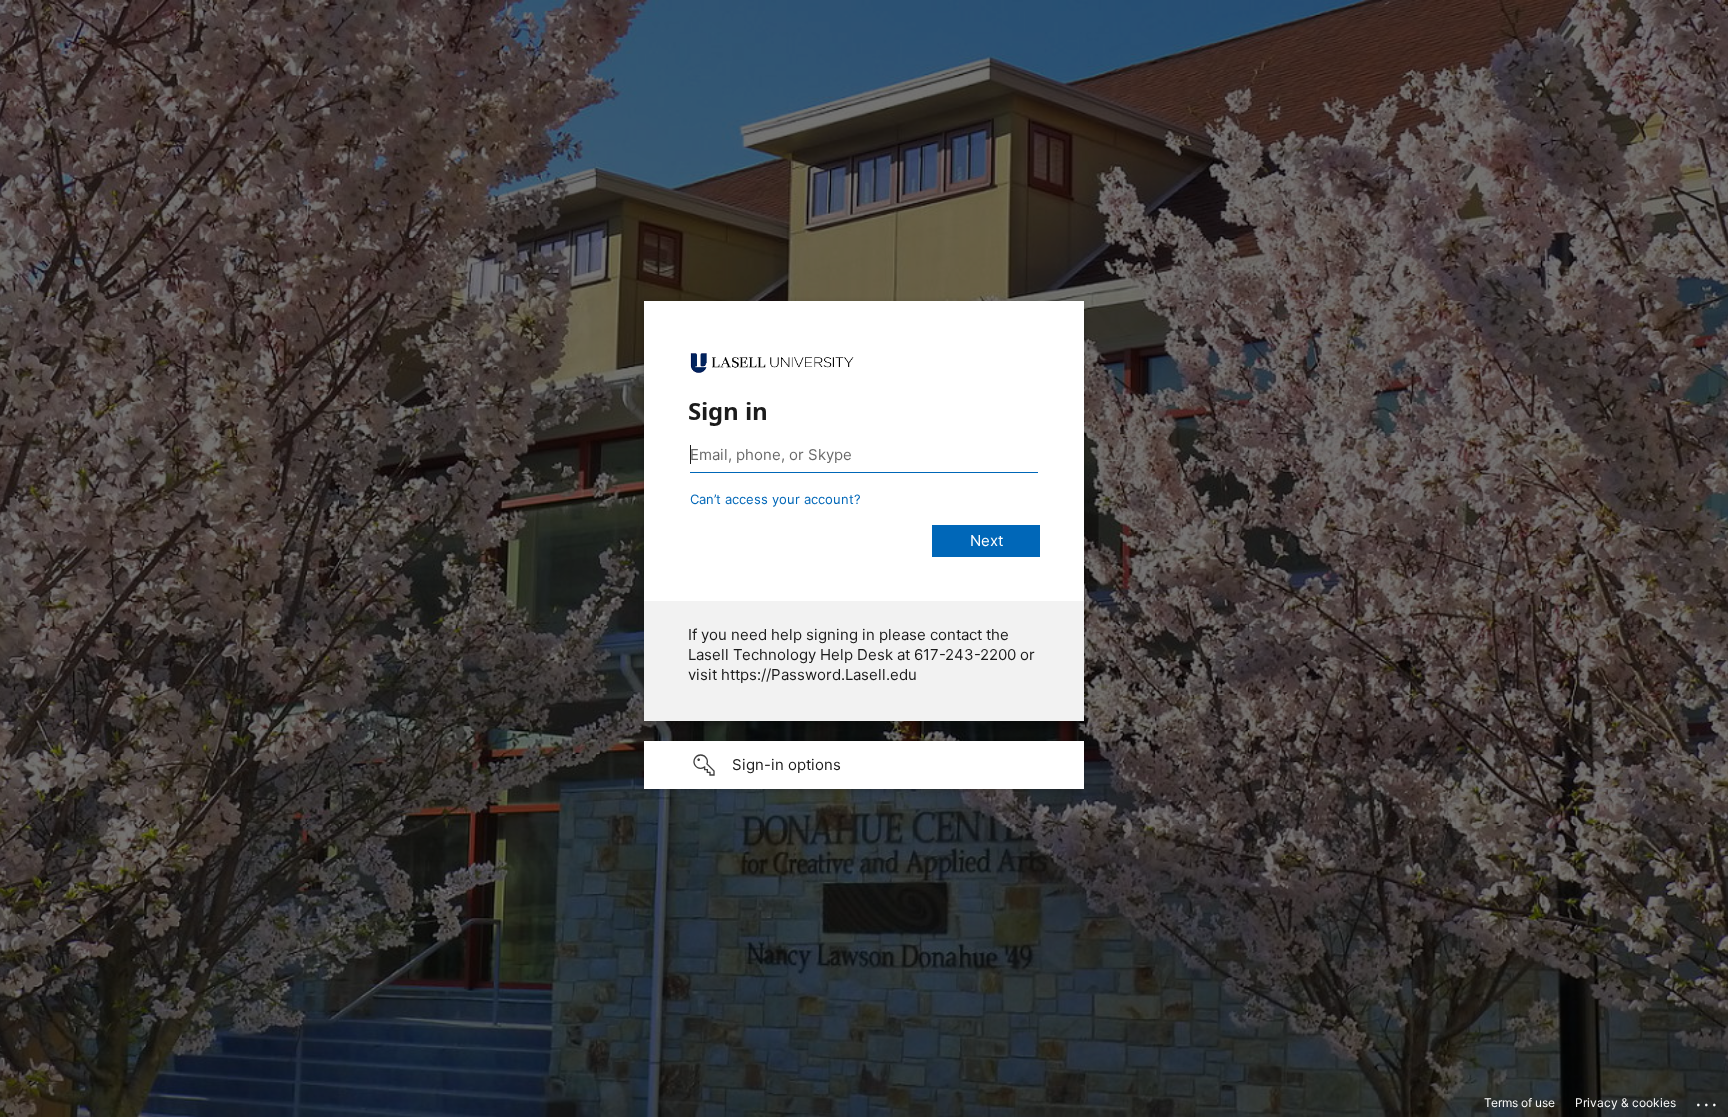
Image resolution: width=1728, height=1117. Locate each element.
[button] (864, 765)
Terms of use (1519, 1102)
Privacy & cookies (1625, 1102)
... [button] (1708, 1100)
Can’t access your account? (775, 499)
